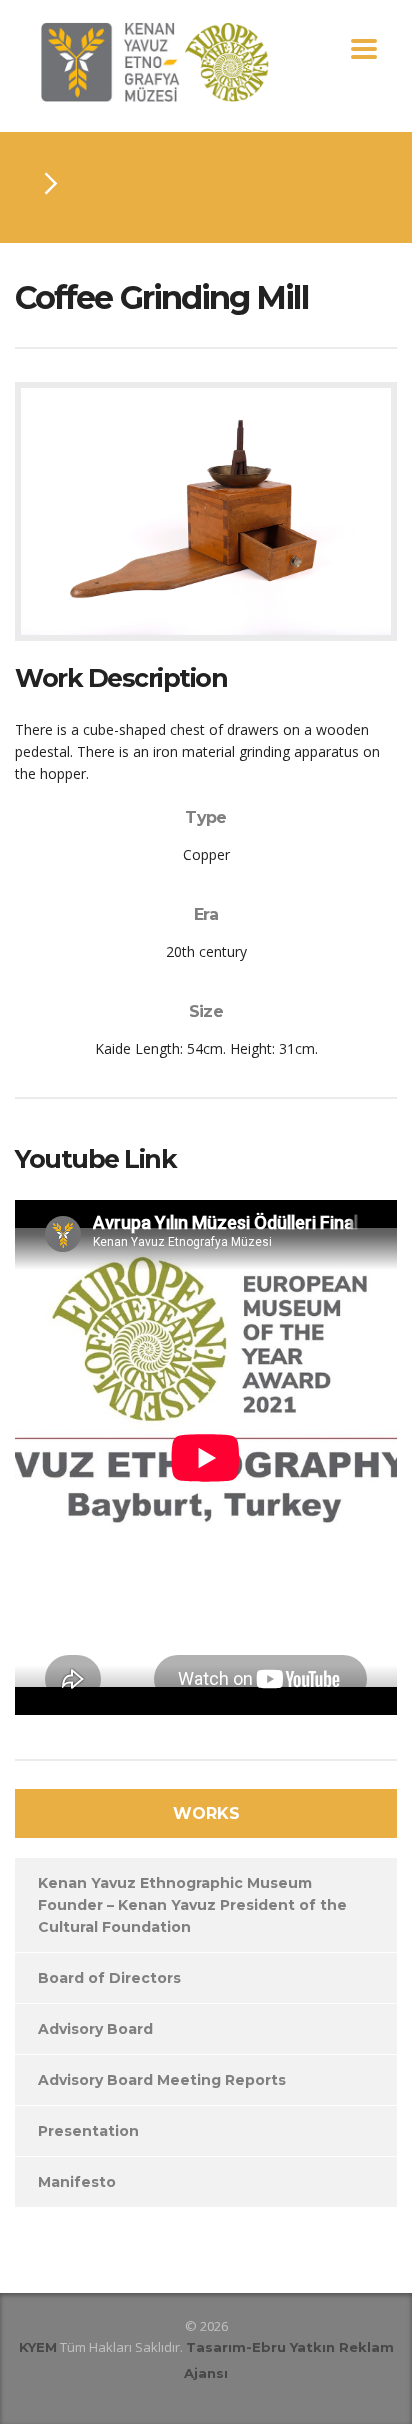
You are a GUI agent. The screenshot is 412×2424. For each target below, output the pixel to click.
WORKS (206, 1813)
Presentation (88, 2131)
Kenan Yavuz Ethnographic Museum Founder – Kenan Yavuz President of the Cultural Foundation (192, 1905)
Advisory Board (95, 2029)
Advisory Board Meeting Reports (162, 2080)
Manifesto (77, 2182)
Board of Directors (109, 1978)
